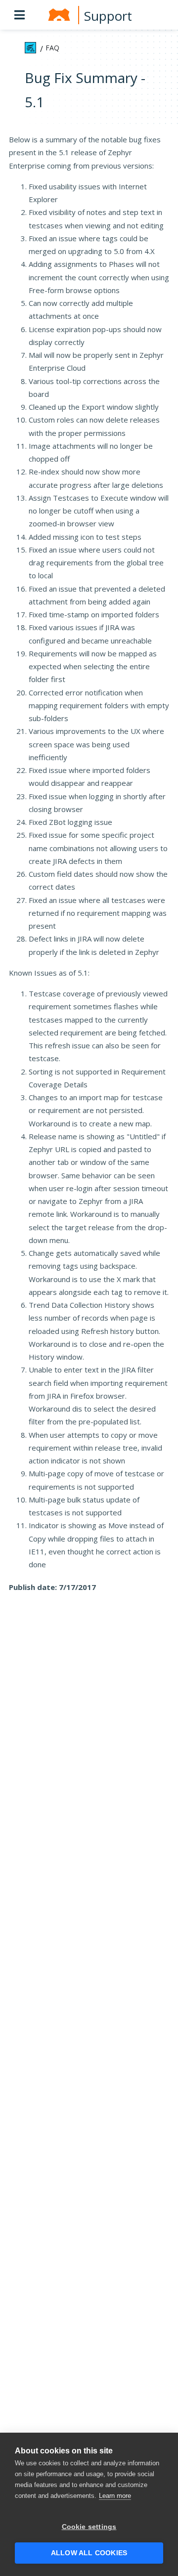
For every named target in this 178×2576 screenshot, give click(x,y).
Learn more (115, 2496)
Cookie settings (89, 2527)
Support (108, 16)
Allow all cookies (89, 2553)
